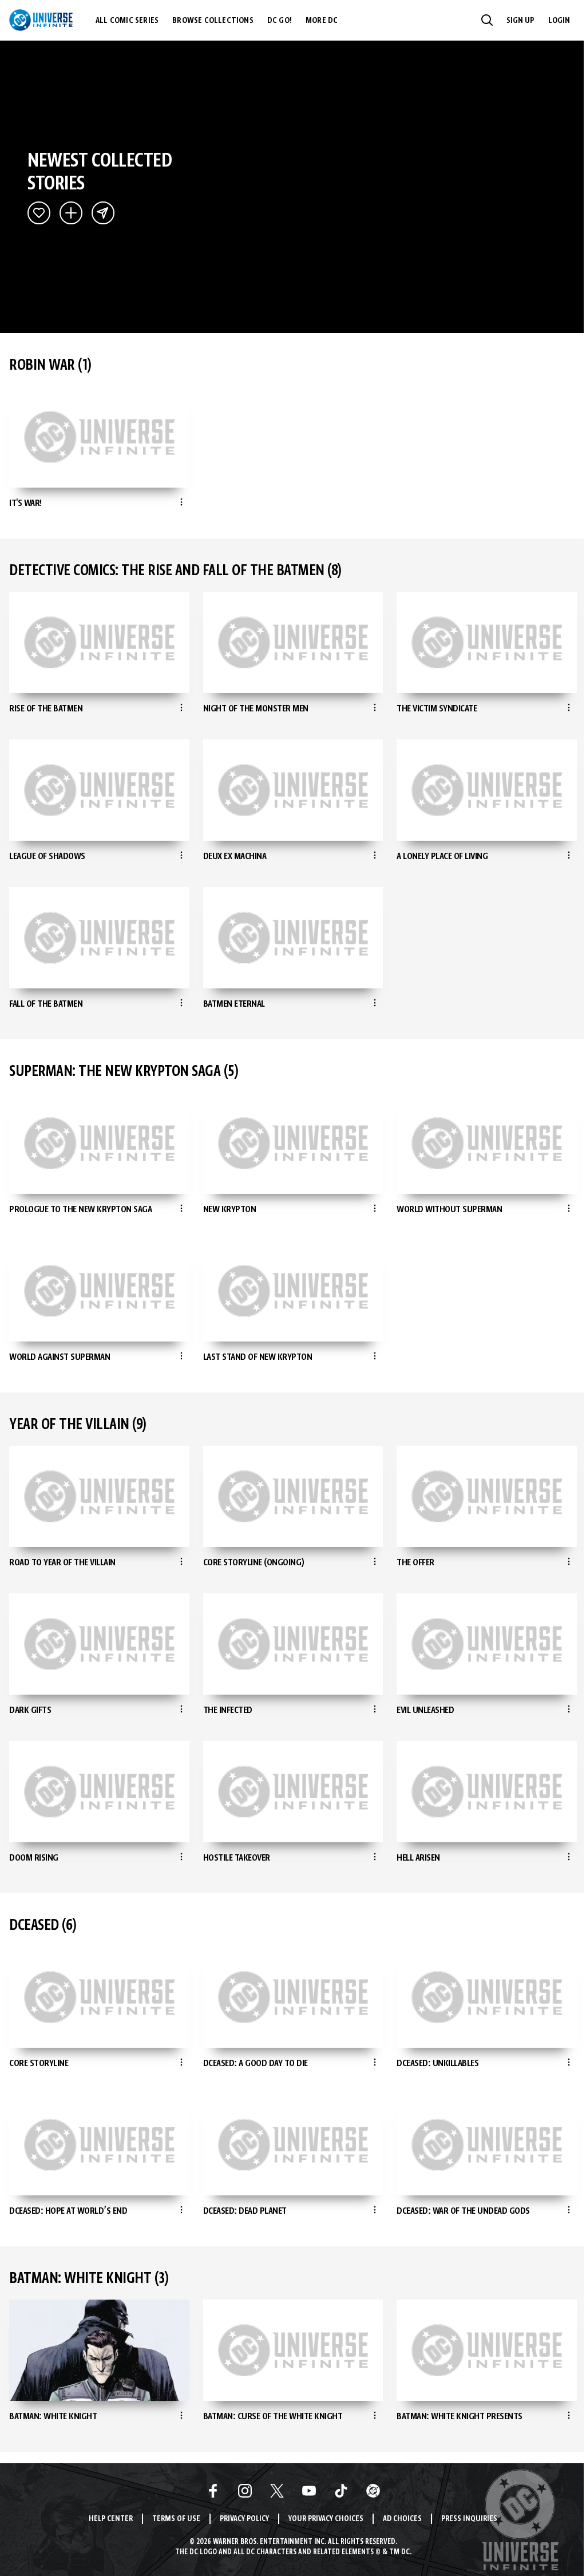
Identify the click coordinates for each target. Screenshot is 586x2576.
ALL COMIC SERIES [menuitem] (127, 21)
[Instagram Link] (245, 2491)
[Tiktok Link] (341, 2491)
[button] (487, 20)
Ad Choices (402, 2519)
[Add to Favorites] (39, 213)
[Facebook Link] (213, 2491)
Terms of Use (176, 2519)
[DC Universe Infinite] (41, 20)
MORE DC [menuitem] (322, 21)
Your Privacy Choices (326, 2519)
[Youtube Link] (309, 2491)
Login (559, 21)
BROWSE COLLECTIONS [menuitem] (213, 21)
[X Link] (277, 2491)
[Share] (103, 213)
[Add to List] (71, 213)
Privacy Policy (244, 2519)
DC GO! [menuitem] (280, 21)
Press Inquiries (469, 2519)
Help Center (111, 2519)
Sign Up (520, 21)
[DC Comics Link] (373, 2491)
